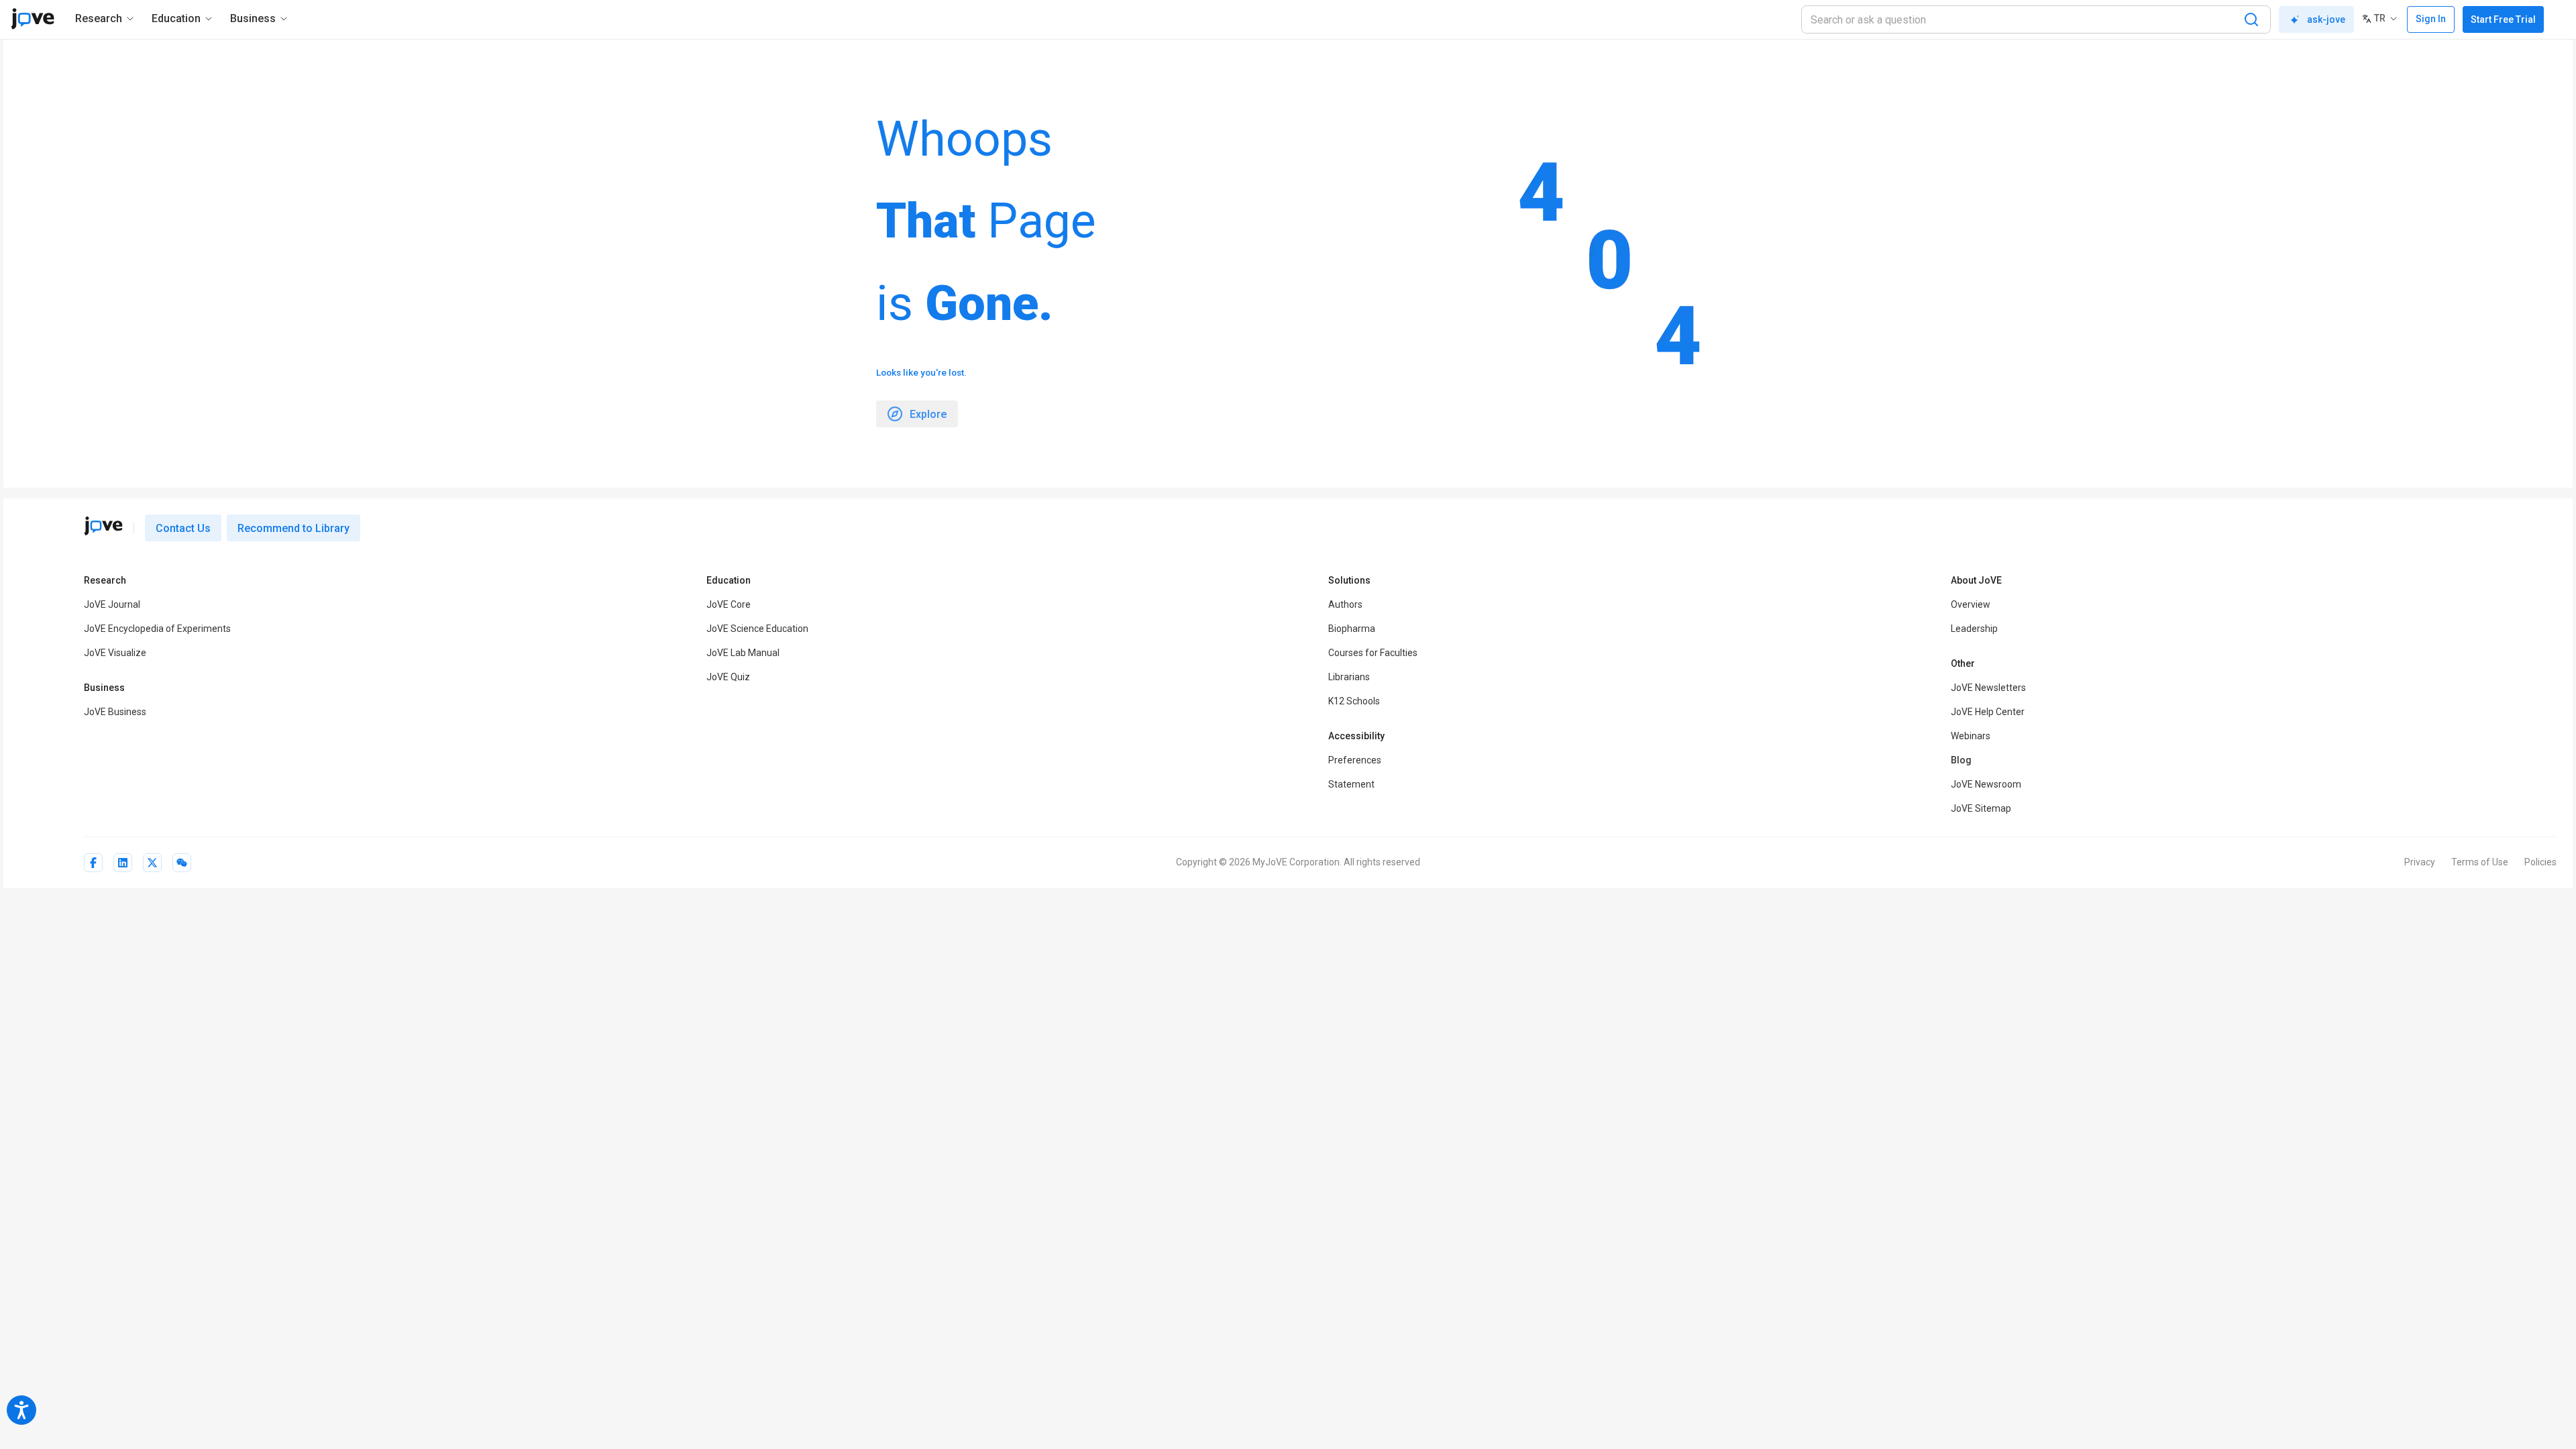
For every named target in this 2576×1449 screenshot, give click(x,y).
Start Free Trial (2503, 19)
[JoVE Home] (33, 19)
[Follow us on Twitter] (152, 863)
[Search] (2251, 19)
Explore (928, 414)
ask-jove (2326, 19)
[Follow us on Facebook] (93, 863)
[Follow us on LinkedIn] (123, 863)
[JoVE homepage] (103, 526)
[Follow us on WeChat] (182, 863)
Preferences (1355, 760)
